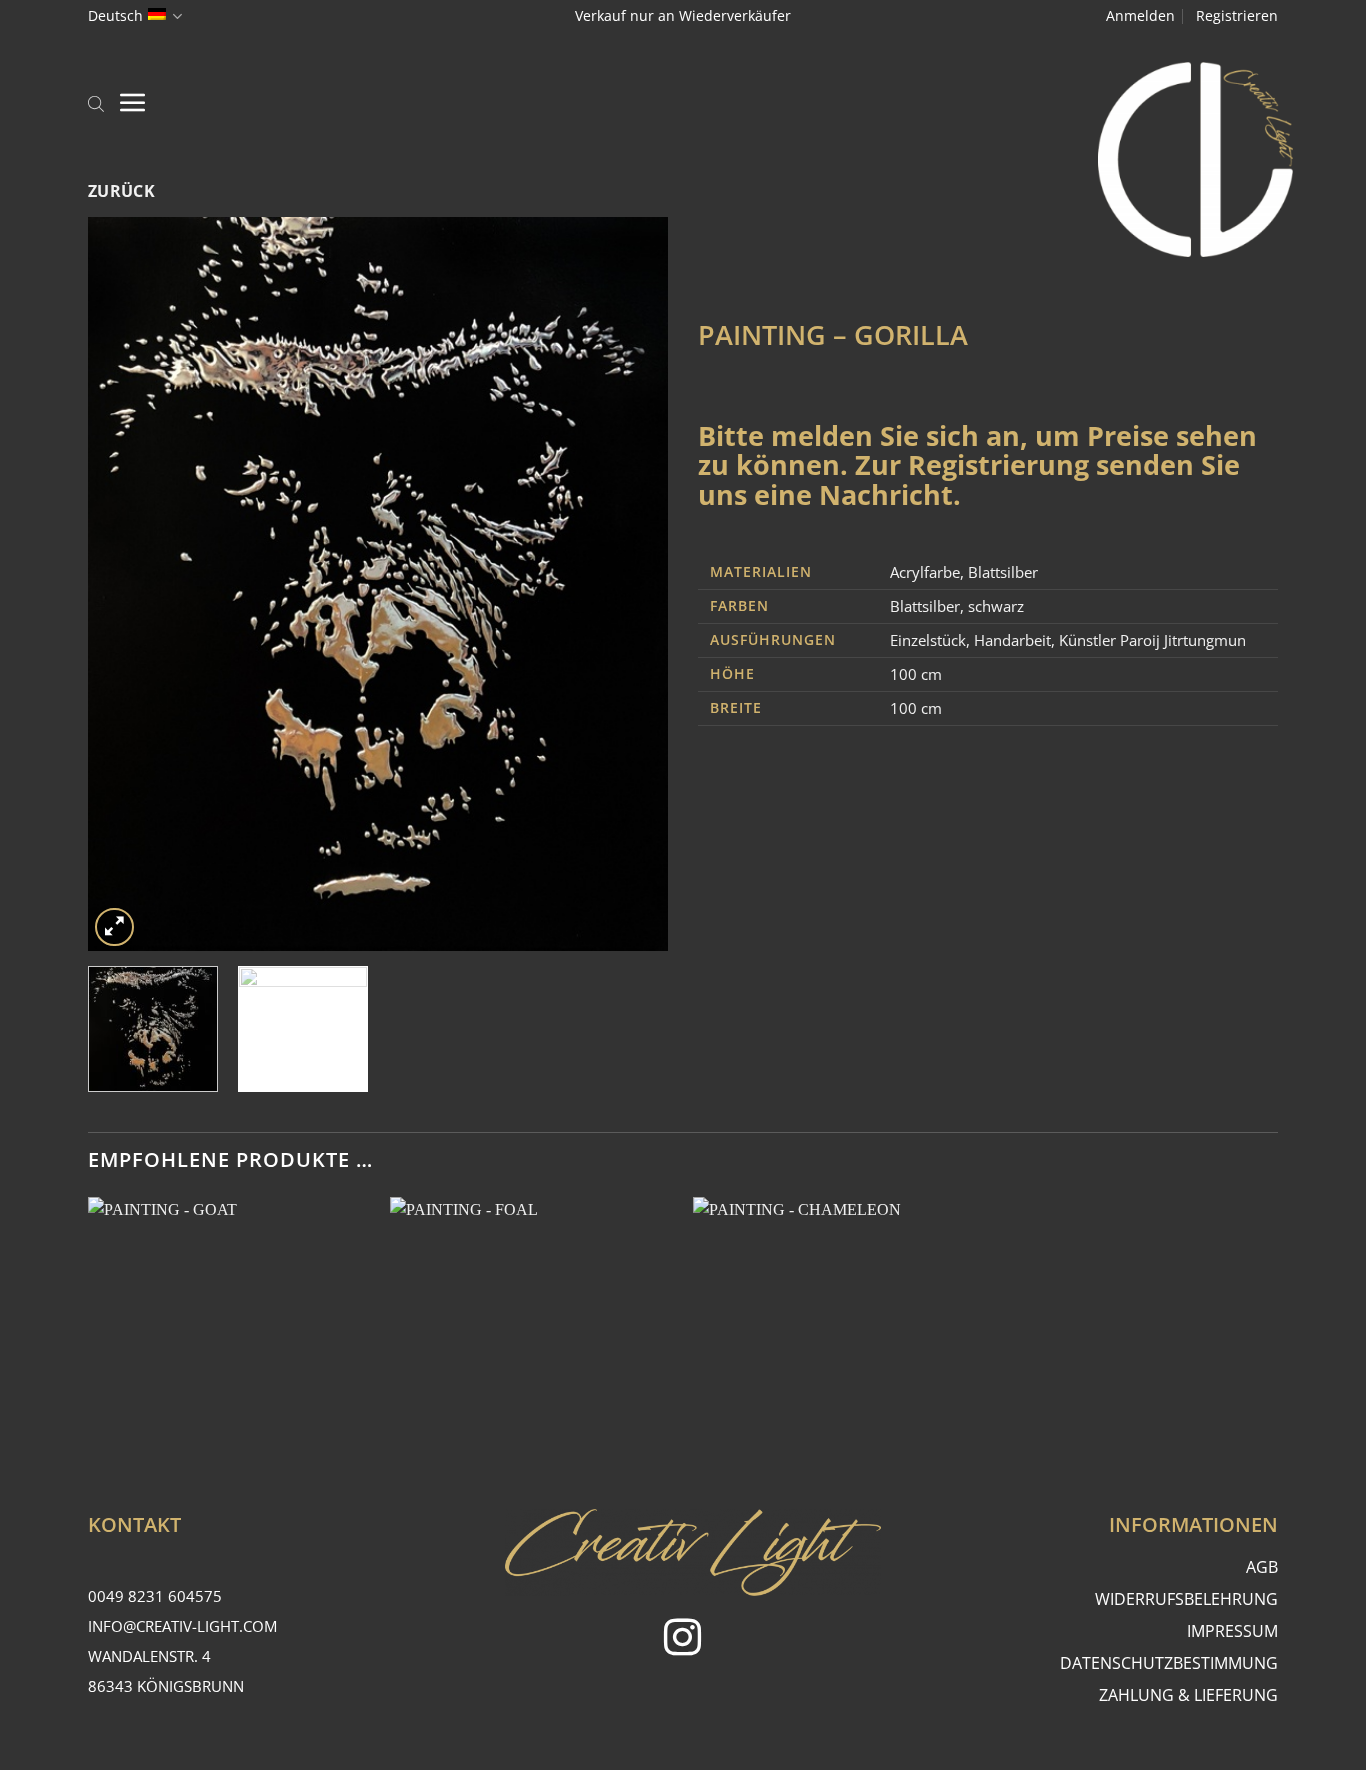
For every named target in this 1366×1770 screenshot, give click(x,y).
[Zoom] (114, 927)
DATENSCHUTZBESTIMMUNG (1169, 1663)
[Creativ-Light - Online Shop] (683, 159)
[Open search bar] (96, 102)
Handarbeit (1012, 640)
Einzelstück (928, 640)
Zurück (122, 191)
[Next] (631, 584)
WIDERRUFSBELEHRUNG (1186, 1599)
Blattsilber (1003, 572)
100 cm (916, 674)
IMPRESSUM (1232, 1631)
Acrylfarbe (925, 572)
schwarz (996, 606)
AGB (1262, 1567)
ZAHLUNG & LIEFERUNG (1188, 1695)
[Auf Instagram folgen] (682, 1640)
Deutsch (115, 15)
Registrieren (1237, 15)
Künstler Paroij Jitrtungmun (1152, 640)
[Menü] (133, 102)
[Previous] (125, 584)
